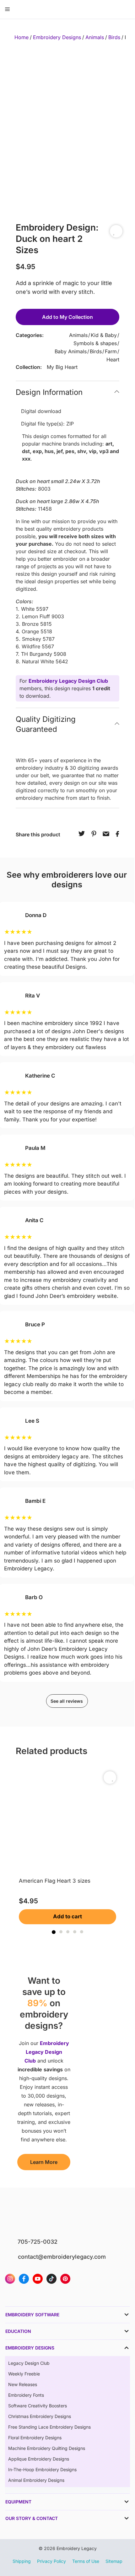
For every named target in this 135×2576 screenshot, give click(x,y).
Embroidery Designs (57, 37)
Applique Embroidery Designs (39, 2459)
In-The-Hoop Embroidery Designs (42, 2469)
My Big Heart (62, 367)
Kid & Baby (104, 335)
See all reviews (67, 1701)
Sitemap (114, 2561)
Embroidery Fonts (26, 2395)
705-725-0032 (38, 2242)
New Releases (23, 2384)
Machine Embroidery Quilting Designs (47, 2448)
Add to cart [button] (67, 1916)
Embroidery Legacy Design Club (68, 681)
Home (22, 37)
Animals (95, 37)
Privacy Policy (51, 2561)
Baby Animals (71, 351)
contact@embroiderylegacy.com (62, 2257)
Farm (111, 351)
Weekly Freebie (24, 2374)
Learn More (44, 2162)
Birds (114, 37)
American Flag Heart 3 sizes (55, 1881)
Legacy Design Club (29, 2363)
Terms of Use (86, 2561)
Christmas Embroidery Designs (40, 2416)
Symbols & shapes (95, 343)
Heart (113, 360)
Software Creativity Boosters (38, 2406)
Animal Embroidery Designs (36, 2480)
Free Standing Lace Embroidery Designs (49, 2427)
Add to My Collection (67, 317)
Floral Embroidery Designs (35, 2438)
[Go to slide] (54, 1932)
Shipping (22, 2561)
